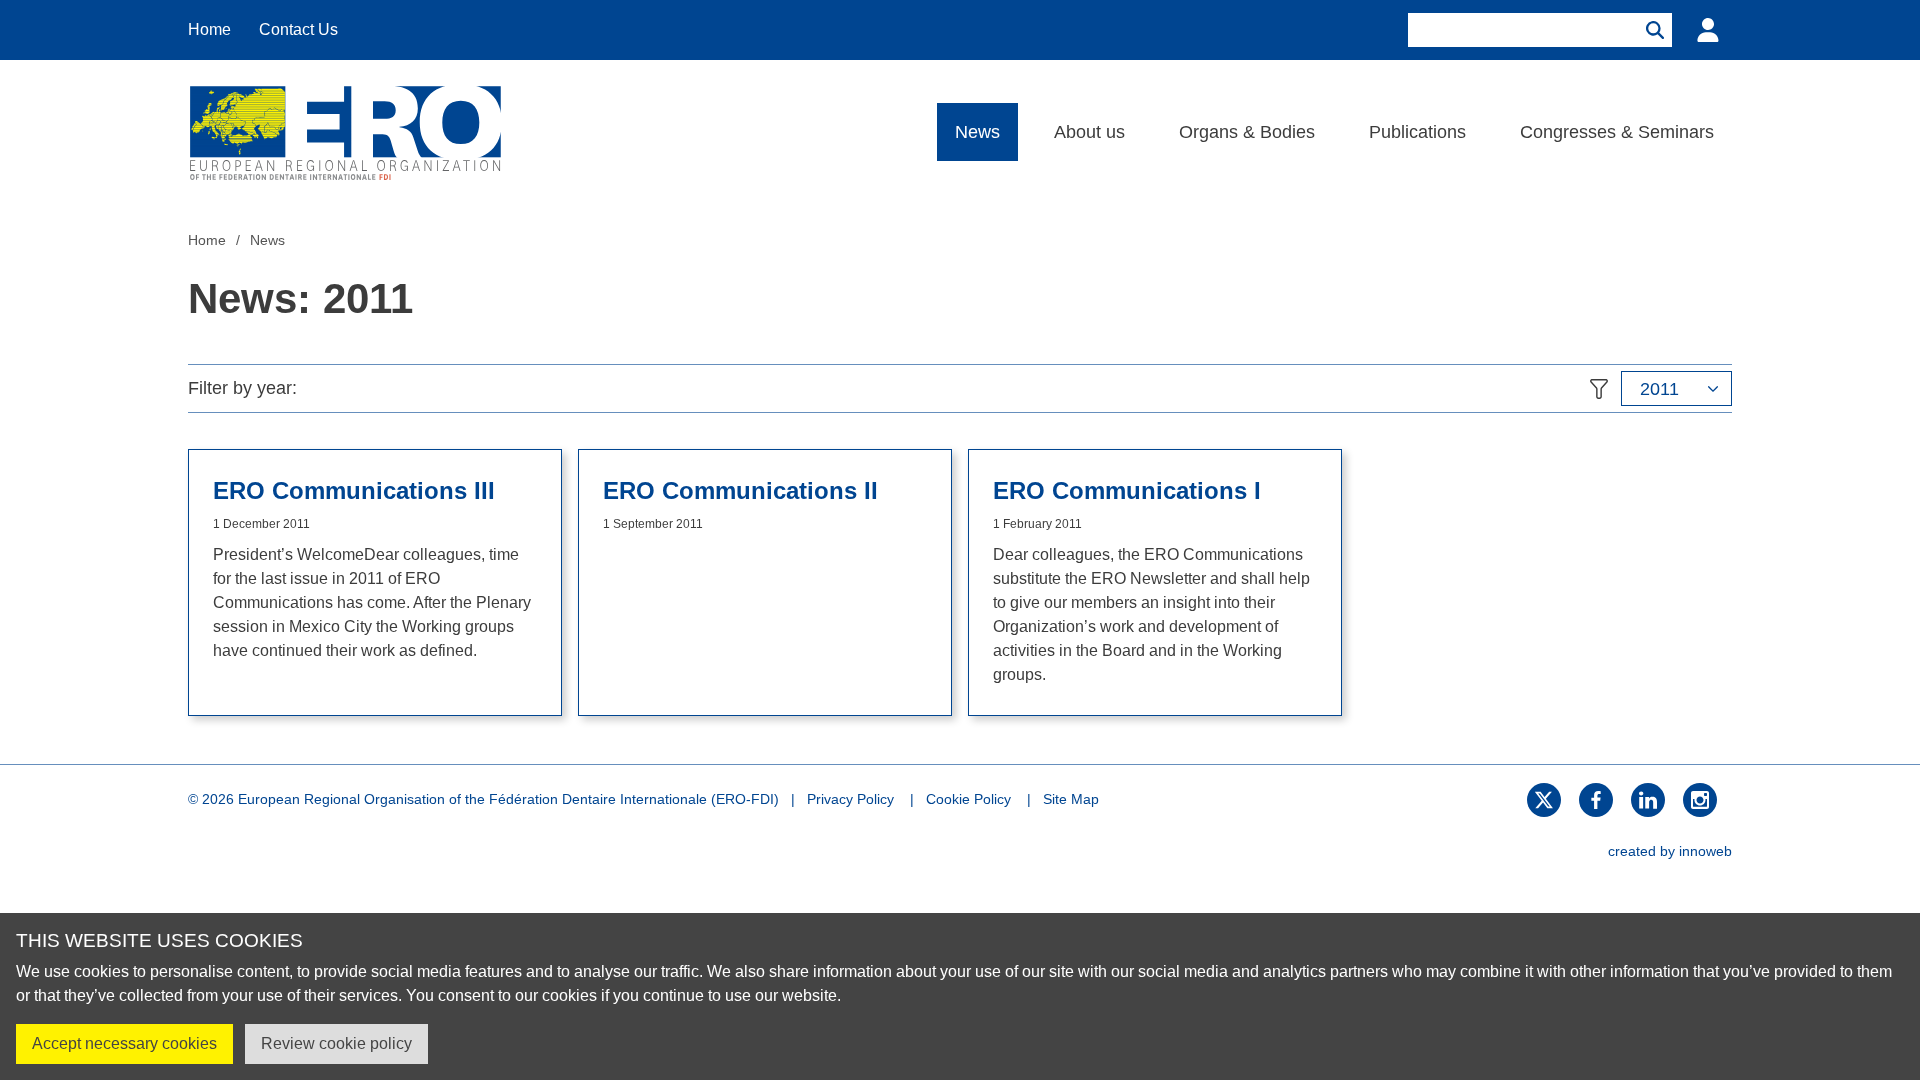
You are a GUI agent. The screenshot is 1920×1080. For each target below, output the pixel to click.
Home (209, 29)
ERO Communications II (740, 491)
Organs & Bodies (1247, 132)
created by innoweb (1670, 851)
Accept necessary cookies (124, 1043)
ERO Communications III (354, 491)
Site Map (1071, 799)
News (977, 132)
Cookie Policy (968, 799)
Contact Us (298, 29)
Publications (1417, 132)
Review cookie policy (336, 1043)
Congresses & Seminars (1617, 132)
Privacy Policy (850, 799)
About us (1089, 132)
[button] (1676, 388)
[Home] (345, 132)
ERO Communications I (1127, 491)
